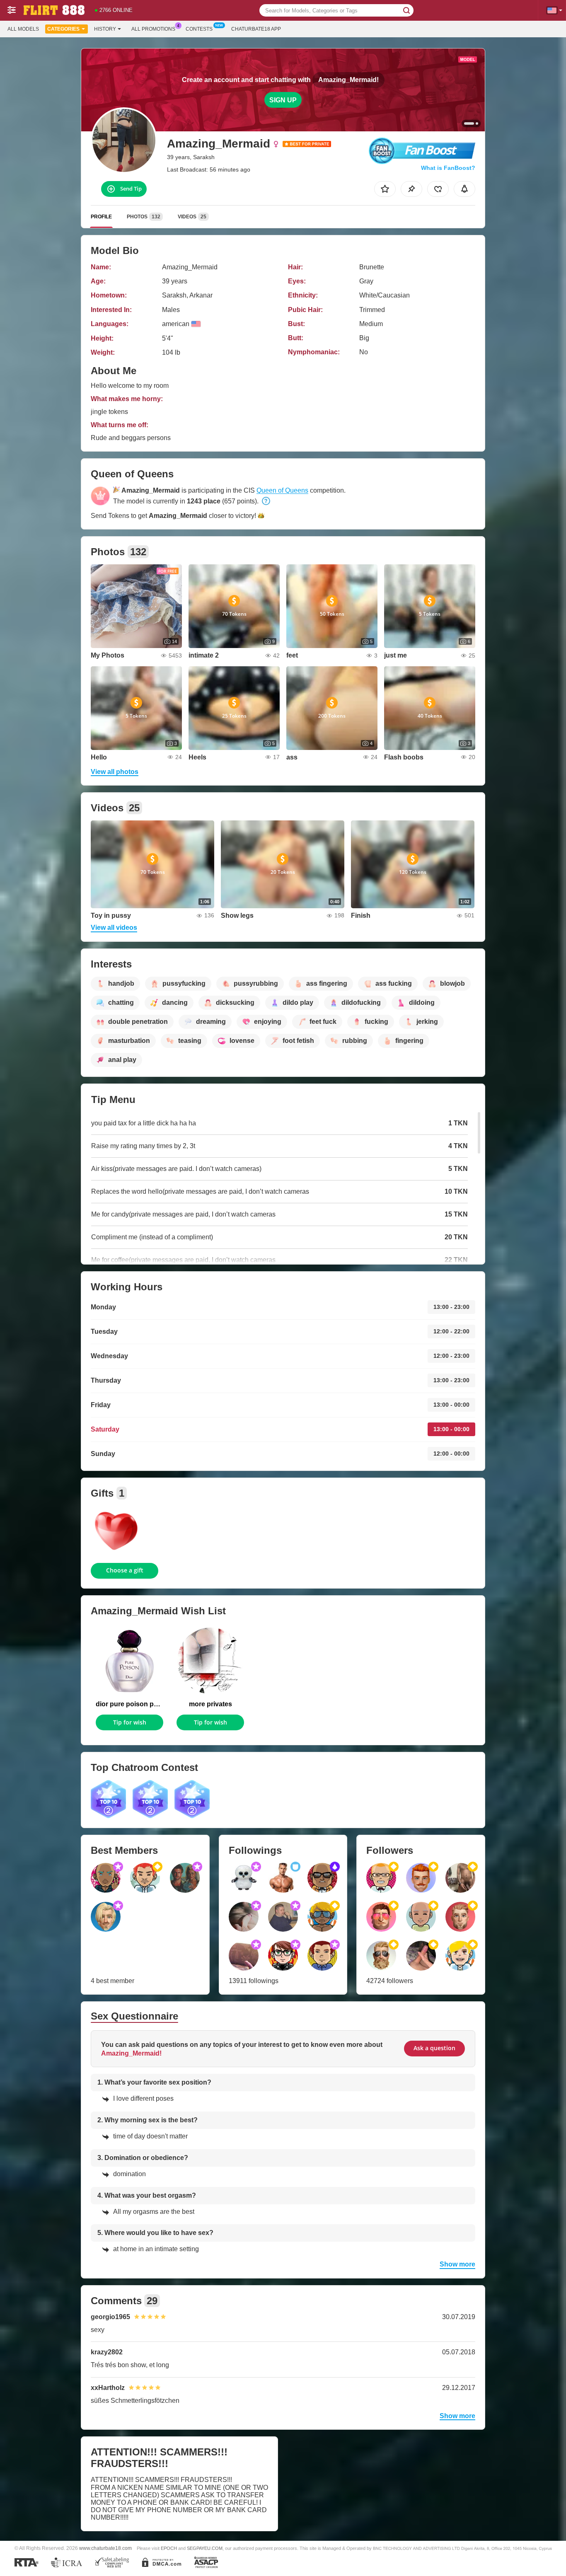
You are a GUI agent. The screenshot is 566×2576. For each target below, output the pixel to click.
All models (23, 29)
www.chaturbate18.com (105, 2548)
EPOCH (169, 2548)
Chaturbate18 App (256, 29)
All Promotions (153, 29)
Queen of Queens (282, 490)
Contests (199, 29)
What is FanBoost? (448, 168)
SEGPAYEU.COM (205, 2548)
